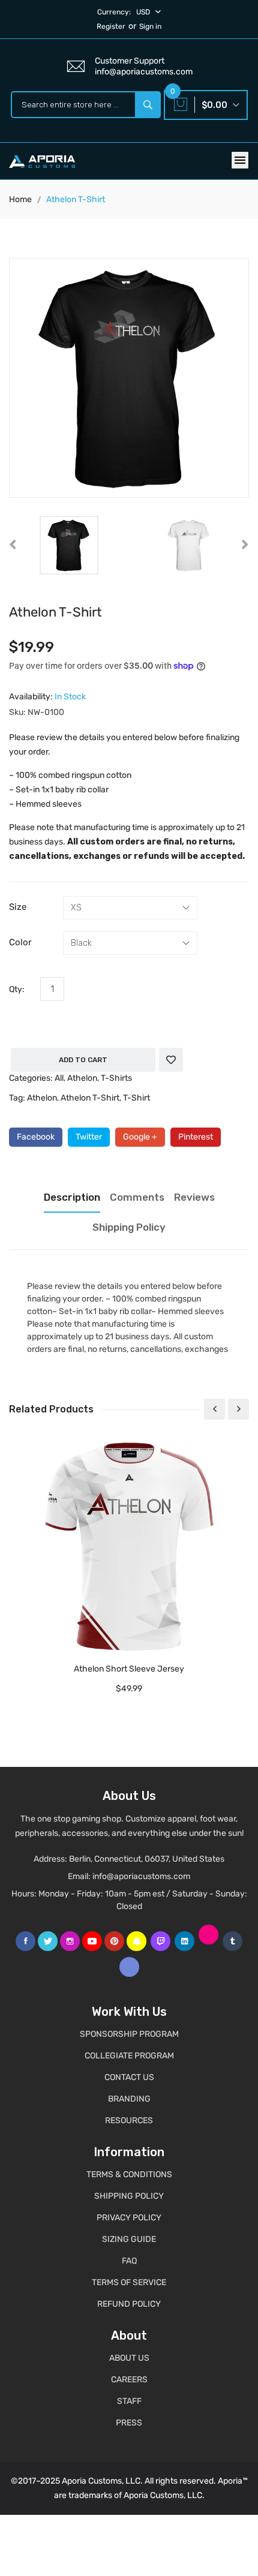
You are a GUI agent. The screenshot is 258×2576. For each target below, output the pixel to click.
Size (18, 907)
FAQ (129, 2261)
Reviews (194, 1197)
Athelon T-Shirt (90, 1098)
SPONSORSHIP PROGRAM (129, 2034)
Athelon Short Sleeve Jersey (129, 1669)
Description (72, 1197)
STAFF (129, 2401)
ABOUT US (129, 2358)
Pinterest (196, 1137)
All (59, 1078)
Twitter (89, 1137)
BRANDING (129, 2099)
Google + (140, 1137)
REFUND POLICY (129, 2304)
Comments (137, 1197)
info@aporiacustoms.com (141, 1876)
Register (111, 26)
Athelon (82, 1078)
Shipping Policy (129, 1227)
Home (20, 199)
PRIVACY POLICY (129, 2218)
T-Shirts (116, 1078)
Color (20, 942)
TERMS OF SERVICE (129, 2282)
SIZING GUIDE (129, 2239)
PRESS (129, 2423)
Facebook (36, 1137)
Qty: (17, 989)
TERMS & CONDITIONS (129, 2174)
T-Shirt (136, 1098)
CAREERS (129, 2380)
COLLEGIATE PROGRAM (129, 2056)
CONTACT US (129, 2077)
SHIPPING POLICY (129, 2196)
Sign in (150, 26)
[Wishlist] (171, 1060)
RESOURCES (129, 2120)
